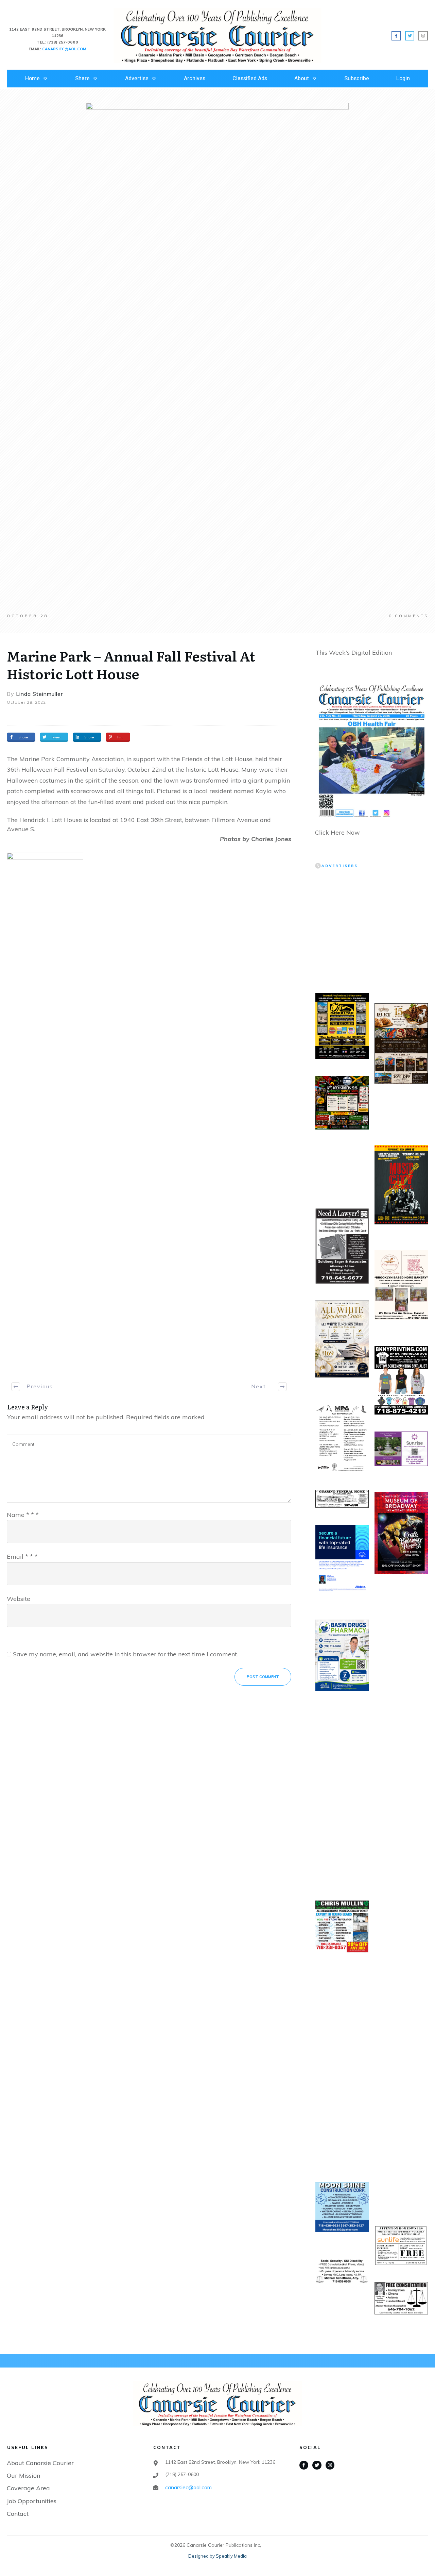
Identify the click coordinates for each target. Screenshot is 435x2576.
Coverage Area (28, 2488)
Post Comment (263, 1677)
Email (22, 1557)
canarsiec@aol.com (188, 2487)
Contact (18, 2514)
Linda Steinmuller (39, 694)
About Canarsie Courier (40, 2463)
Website (19, 1599)
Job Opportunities (32, 2501)
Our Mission (23, 2475)
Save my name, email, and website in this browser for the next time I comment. (125, 1654)
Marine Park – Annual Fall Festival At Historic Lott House (131, 664)
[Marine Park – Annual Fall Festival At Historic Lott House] (217, 358)
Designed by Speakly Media (217, 2556)
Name (23, 1515)
